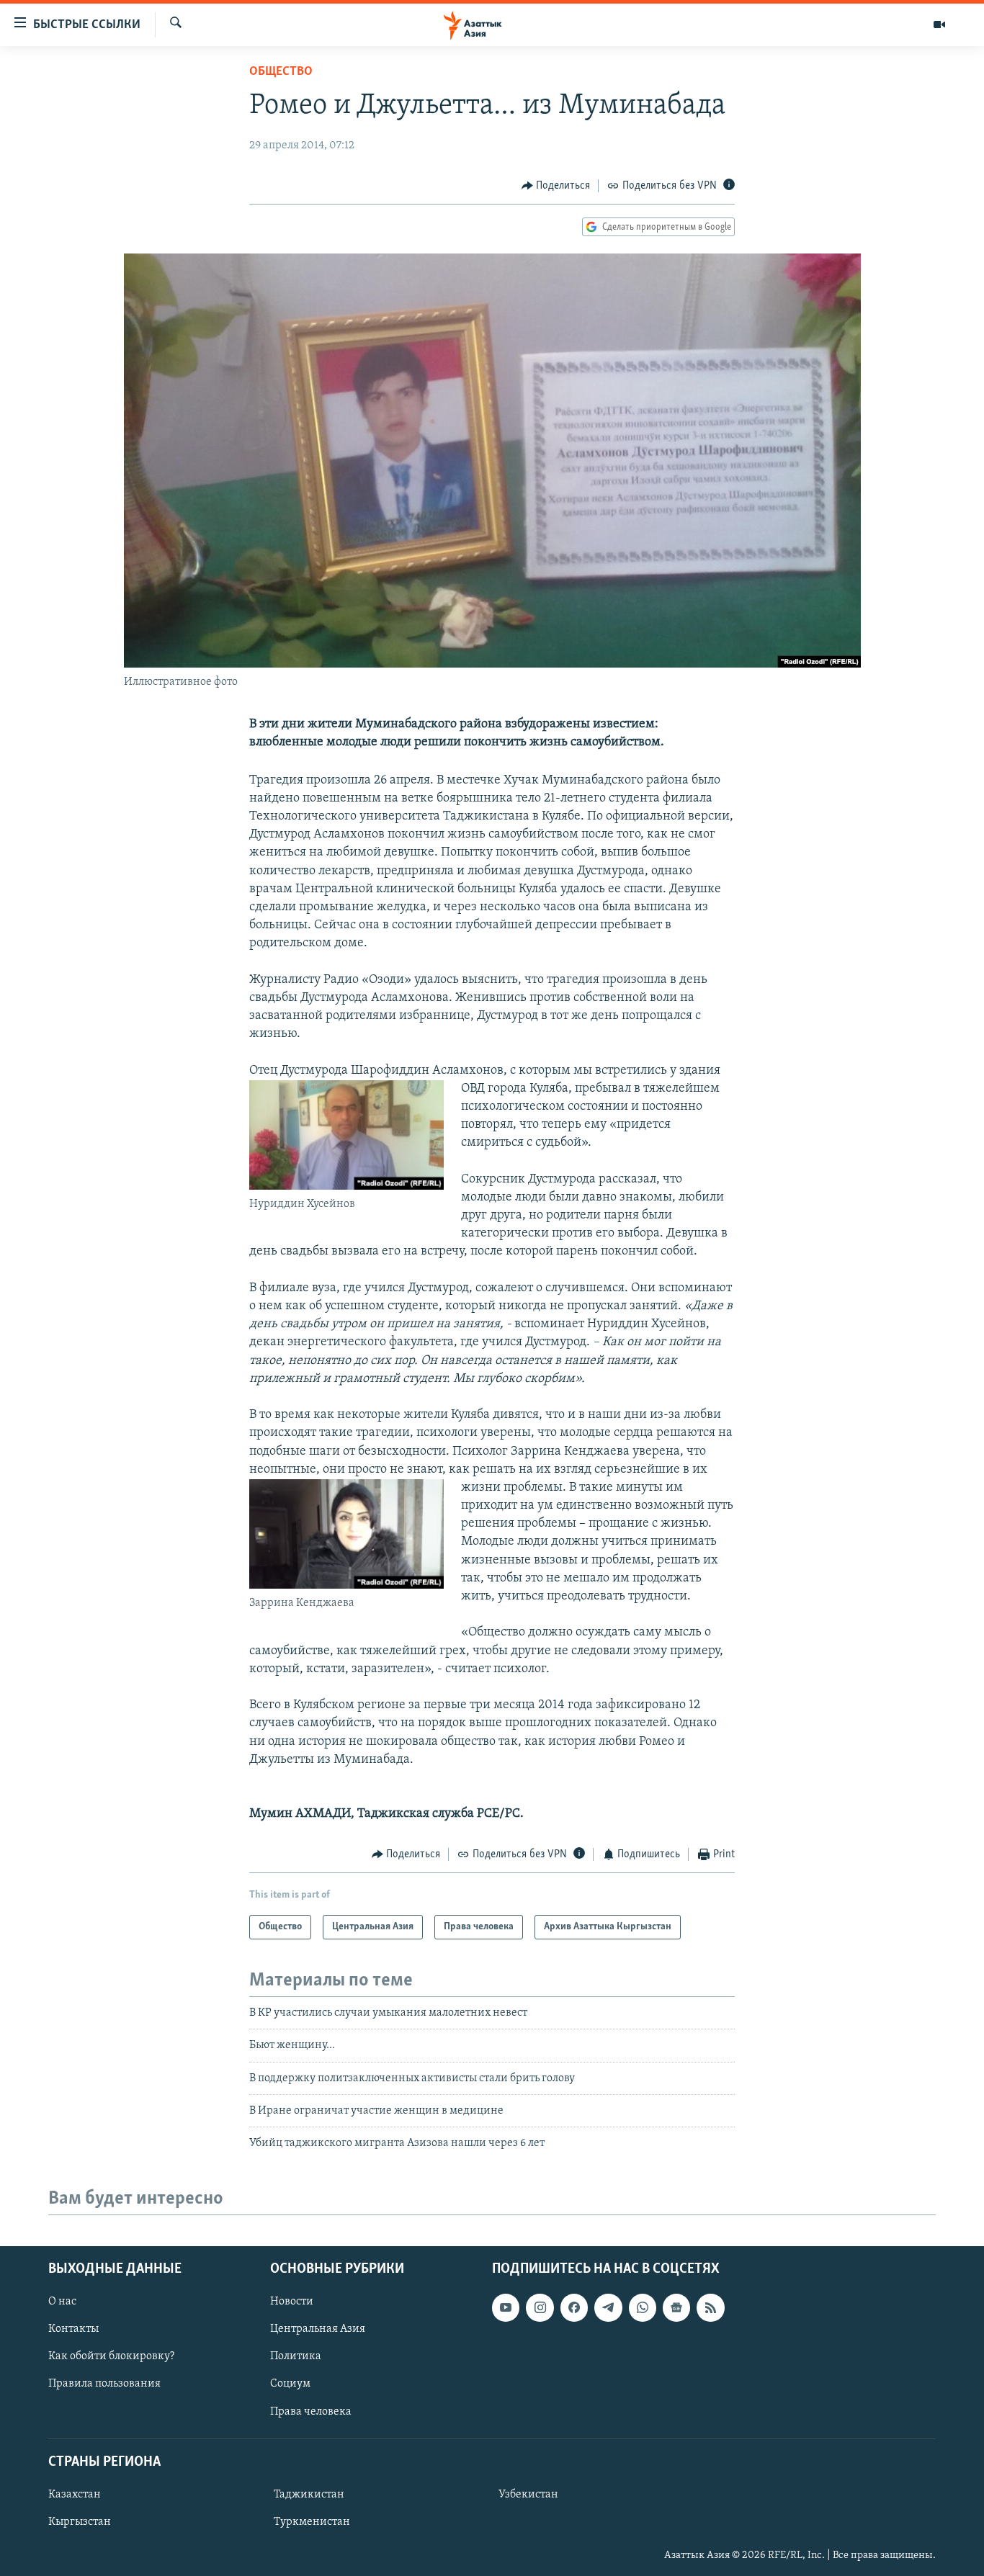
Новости (292, 2302)
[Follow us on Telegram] (608, 2307)
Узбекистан (528, 2495)
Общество (281, 72)
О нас (62, 2302)
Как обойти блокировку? (111, 2356)
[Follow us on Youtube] (506, 2307)
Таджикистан (309, 2495)
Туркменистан (312, 2522)
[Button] (556, 186)
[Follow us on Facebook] (574, 2307)
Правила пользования (104, 2384)
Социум (290, 2384)
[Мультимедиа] (939, 24)
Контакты (73, 2329)
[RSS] (710, 2307)
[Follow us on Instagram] (540, 2307)
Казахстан (75, 2495)
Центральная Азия (318, 2329)
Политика (296, 2356)
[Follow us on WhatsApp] (643, 2307)
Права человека (311, 2411)
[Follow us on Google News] (676, 2307)
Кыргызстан (80, 2522)
